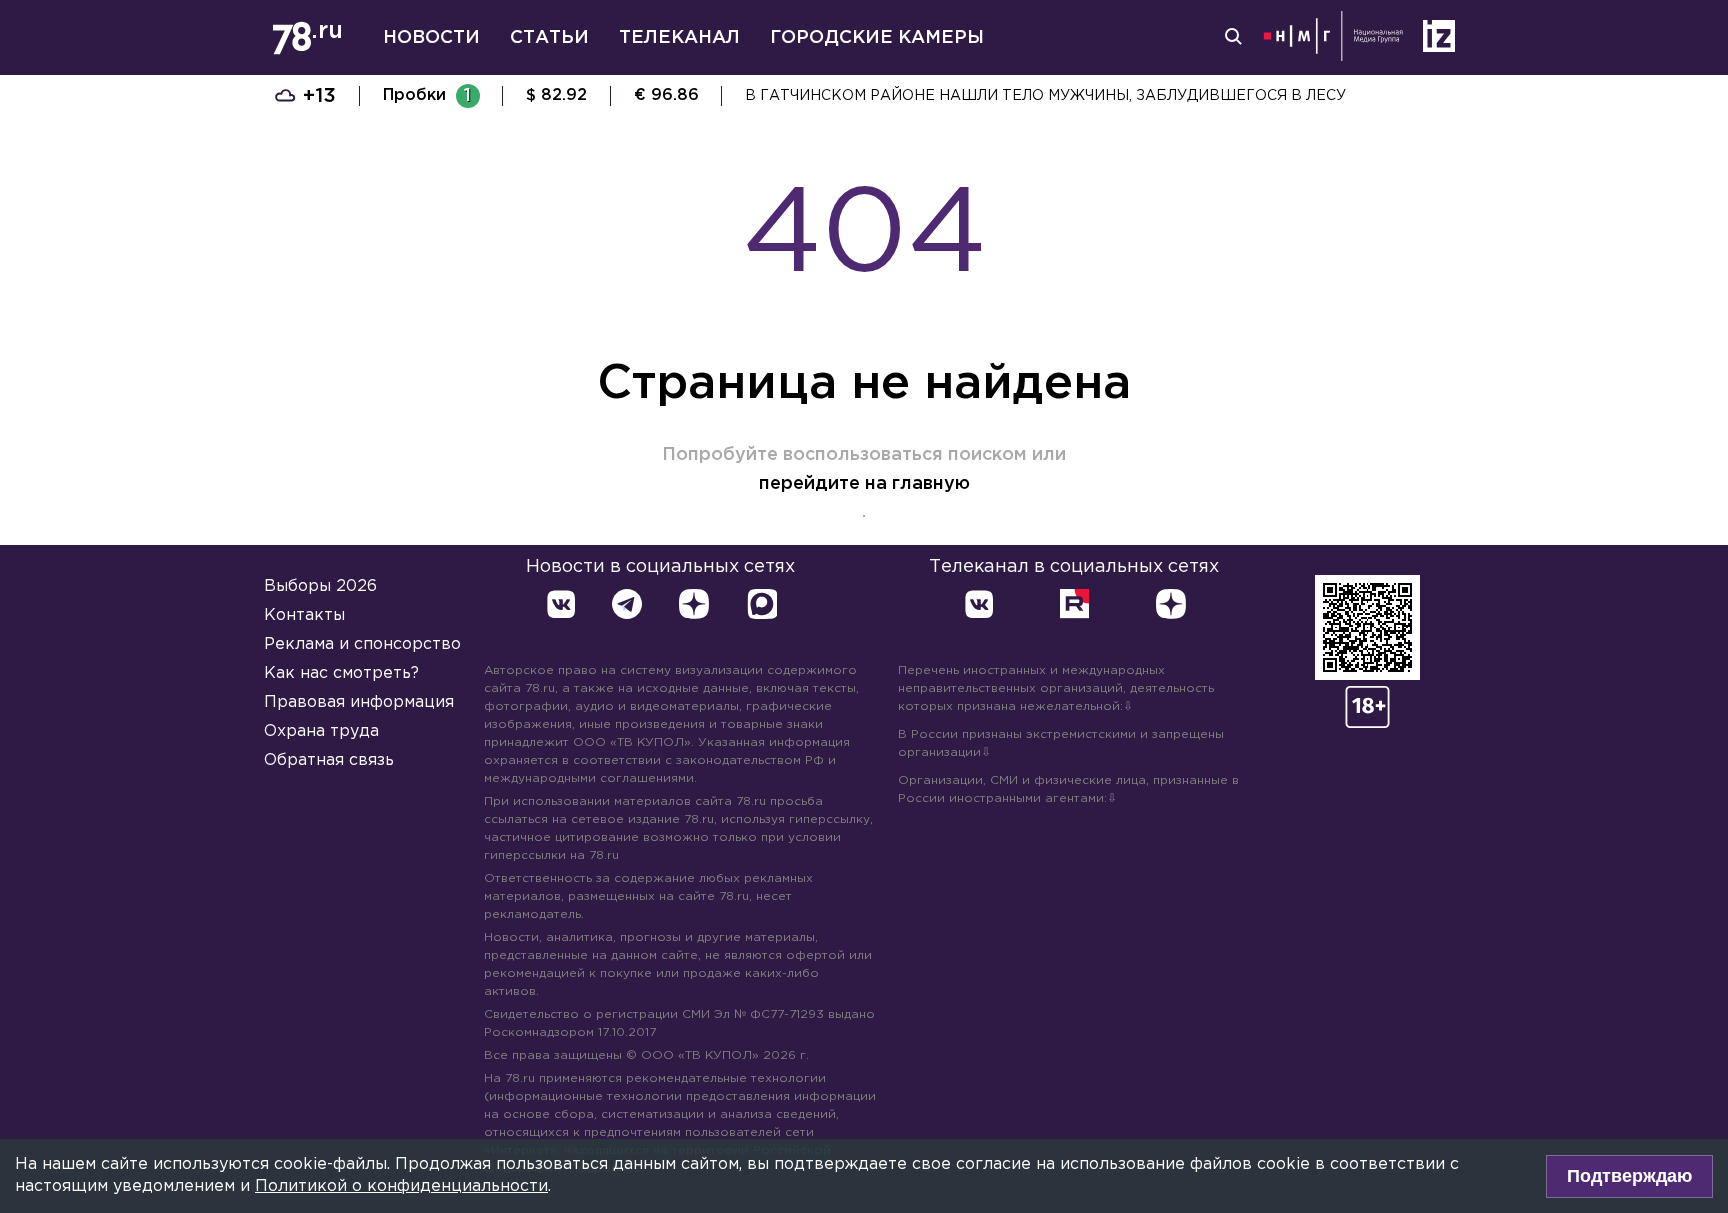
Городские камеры (877, 38)
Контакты (304, 615)
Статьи (549, 38)
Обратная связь (329, 760)
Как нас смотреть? (341, 673)
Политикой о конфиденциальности (401, 1186)
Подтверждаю (1629, 1176)
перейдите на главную (864, 484)
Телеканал (679, 38)
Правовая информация (359, 702)
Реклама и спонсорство (362, 644)
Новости (431, 38)
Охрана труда (321, 731)
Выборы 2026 (320, 586)
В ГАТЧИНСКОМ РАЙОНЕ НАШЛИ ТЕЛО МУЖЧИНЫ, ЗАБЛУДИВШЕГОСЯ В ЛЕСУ (1045, 96)
